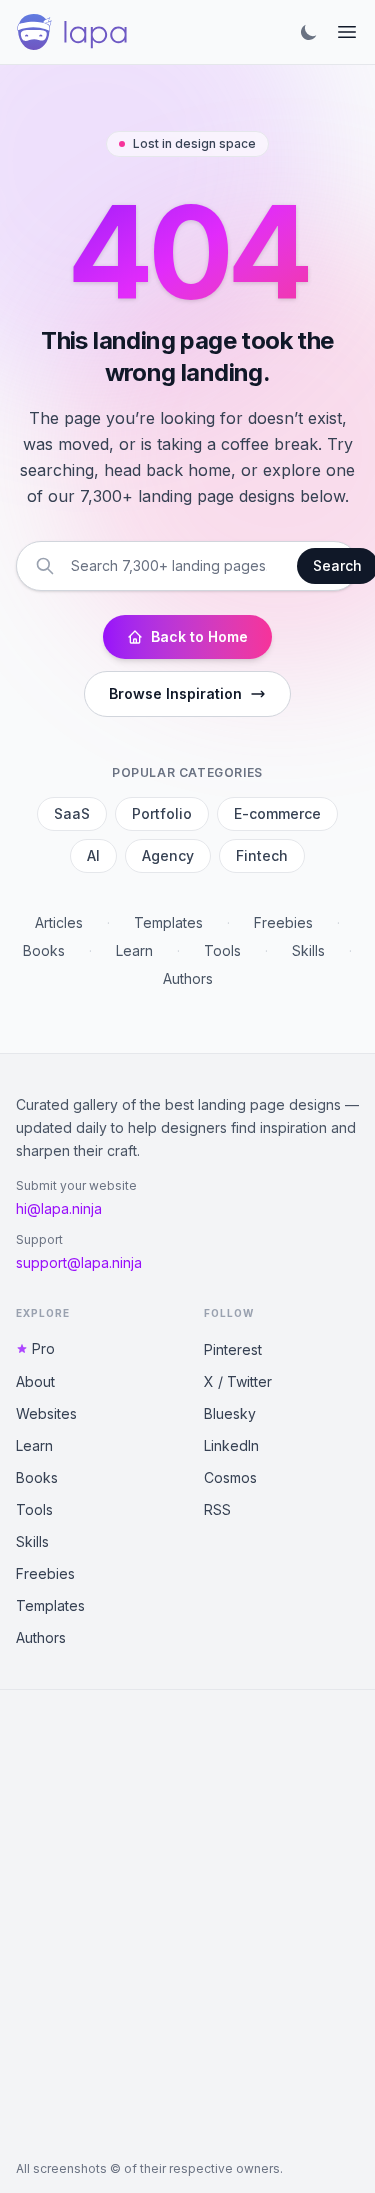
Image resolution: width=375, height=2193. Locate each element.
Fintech (262, 855)
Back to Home (199, 636)
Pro (43, 1348)
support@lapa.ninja (79, 1262)
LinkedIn (231, 1445)
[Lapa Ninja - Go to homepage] (72, 32)
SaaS (72, 813)
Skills (308, 950)
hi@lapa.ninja (59, 1208)
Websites (46, 1413)
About (35, 1381)
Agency (168, 855)
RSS (217, 1509)
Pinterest (233, 1349)
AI (93, 855)
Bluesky (230, 1413)
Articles (59, 922)
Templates (168, 922)
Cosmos (230, 1477)
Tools (222, 950)
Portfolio (162, 813)
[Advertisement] (187, 1925)
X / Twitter (238, 1381)
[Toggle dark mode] (309, 32)
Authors (188, 978)
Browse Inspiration (175, 693)
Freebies (283, 922)
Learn (134, 950)
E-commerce (277, 813)
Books (44, 950)
